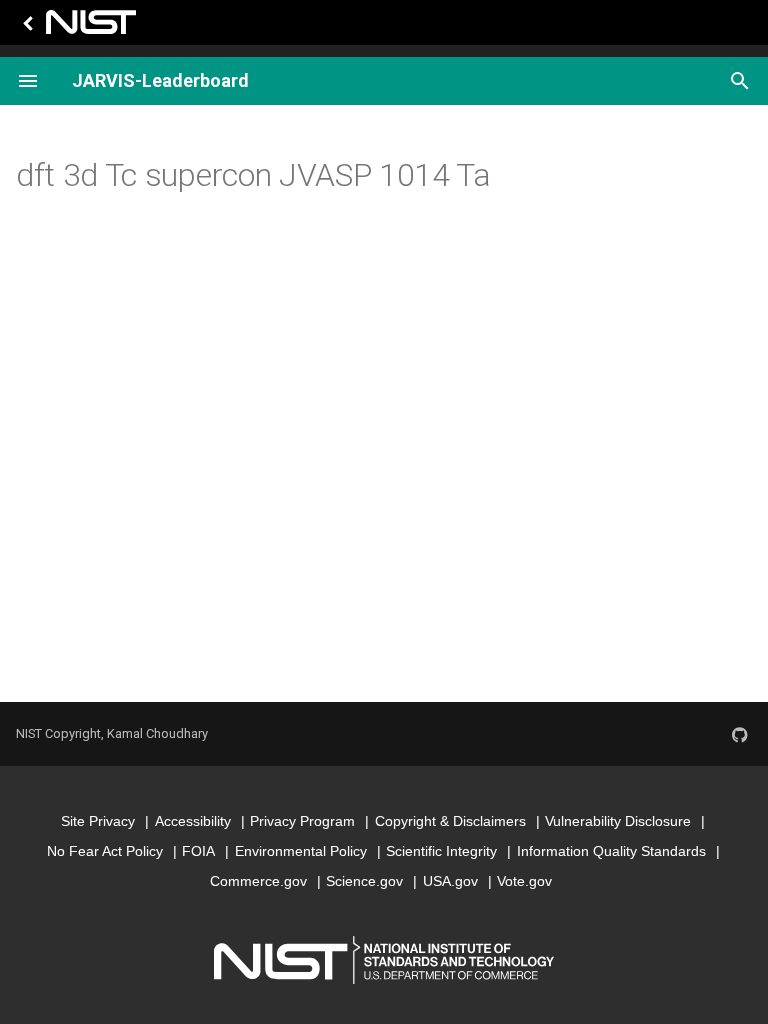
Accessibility (193, 821)
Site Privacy (98, 821)
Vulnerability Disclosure (618, 821)
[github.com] (740, 734)
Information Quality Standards (611, 851)
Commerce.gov (258, 881)
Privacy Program (302, 821)
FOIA (198, 851)
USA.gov (450, 881)
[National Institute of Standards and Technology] (76, 27)
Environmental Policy (301, 851)
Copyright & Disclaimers (450, 821)
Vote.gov (524, 881)
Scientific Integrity (441, 851)
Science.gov (364, 881)
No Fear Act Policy (105, 851)
